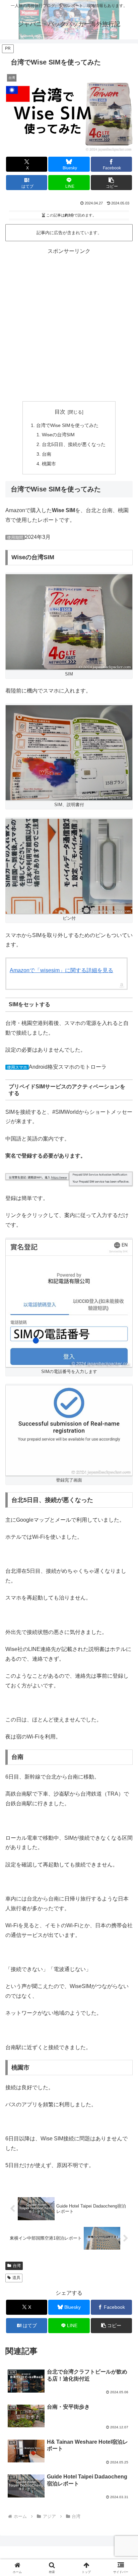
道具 (16, 2278)
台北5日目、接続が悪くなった (74, 444)
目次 (60, 412)
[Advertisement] (69, 325)
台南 (47, 454)
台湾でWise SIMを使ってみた (67, 425)
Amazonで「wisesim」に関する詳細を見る (61, 970)
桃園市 (49, 464)
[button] (112, 183)
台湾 (17, 2266)
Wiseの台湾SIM (58, 435)
